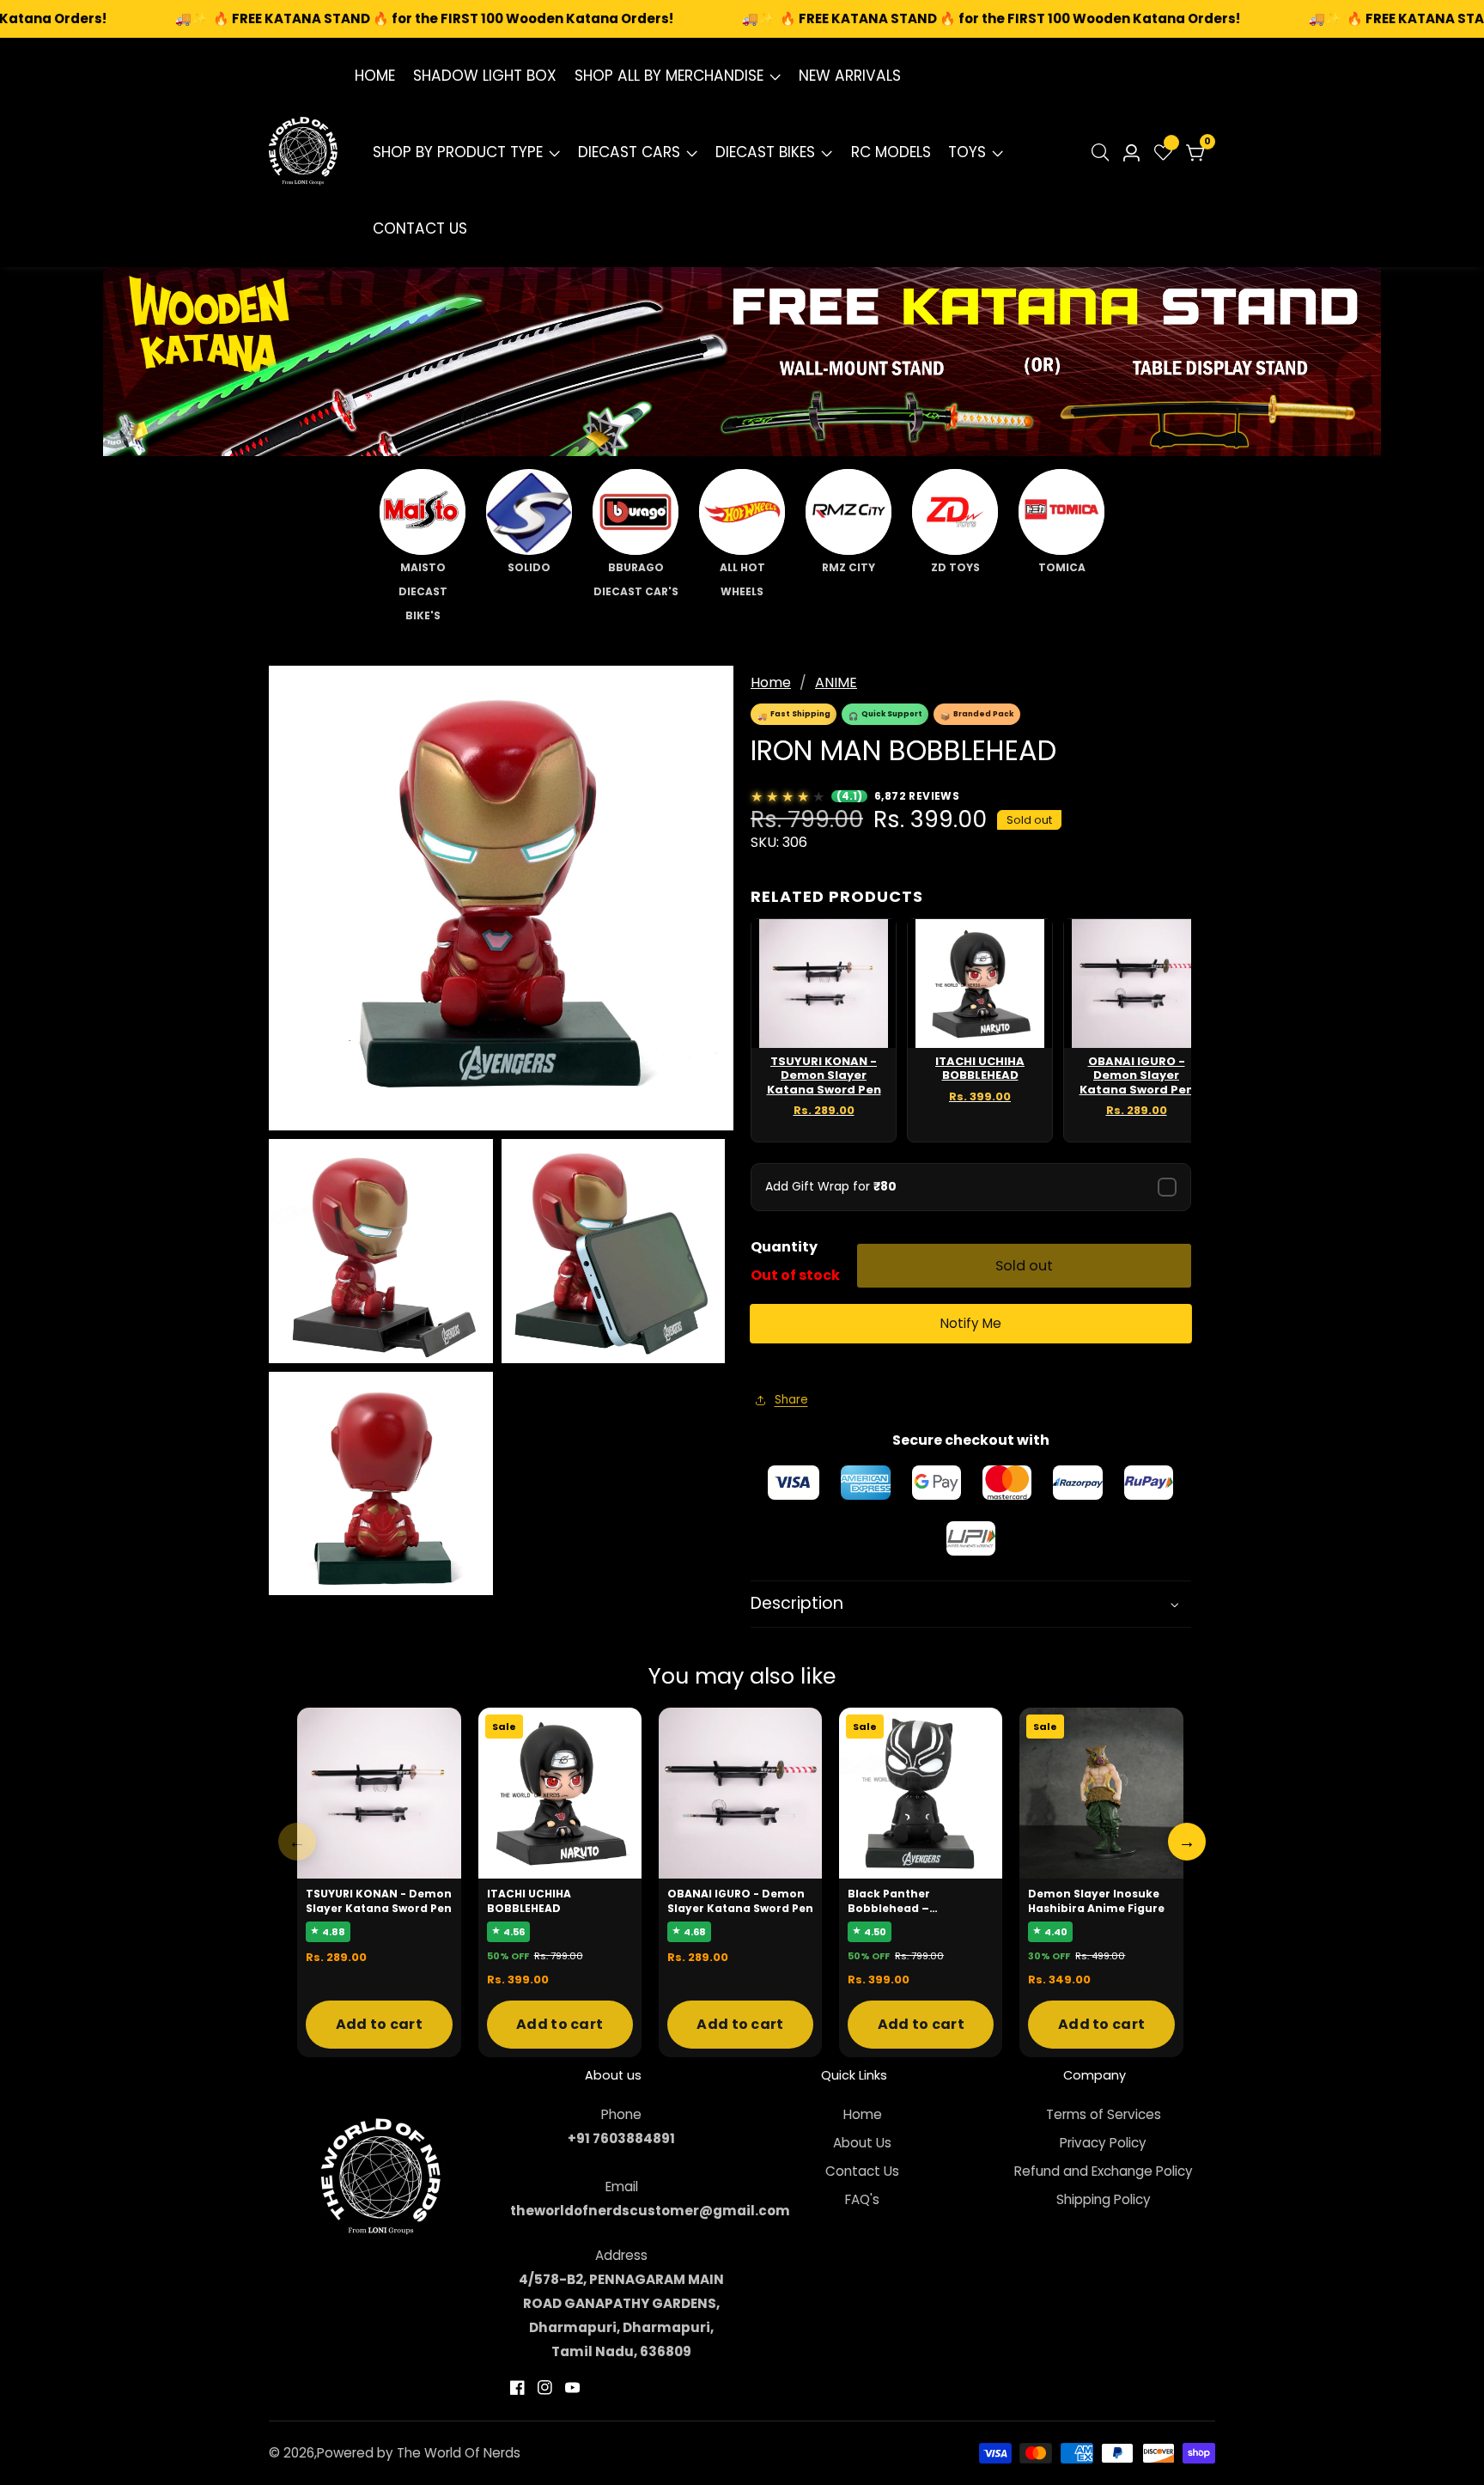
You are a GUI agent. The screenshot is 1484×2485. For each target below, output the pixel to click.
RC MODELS (891, 152)
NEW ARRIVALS (850, 76)
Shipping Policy (1104, 2199)
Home (771, 682)
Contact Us (862, 2171)
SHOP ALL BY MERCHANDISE (669, 76)
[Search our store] (1104, 152)
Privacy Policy (1103, 2143)
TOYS (967, 152)
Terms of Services (1104, 2114)
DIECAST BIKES (765, 152)
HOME (375, 76)
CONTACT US (420, 228)
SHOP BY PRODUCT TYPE (458, 152)
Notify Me (971, 1323)
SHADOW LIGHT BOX (485, 76)
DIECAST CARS (629, 152)
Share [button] (791, 1400)
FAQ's (862, 2199)
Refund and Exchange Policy (1104, 2171)
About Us (862, 2143)
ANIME (836, 682)
